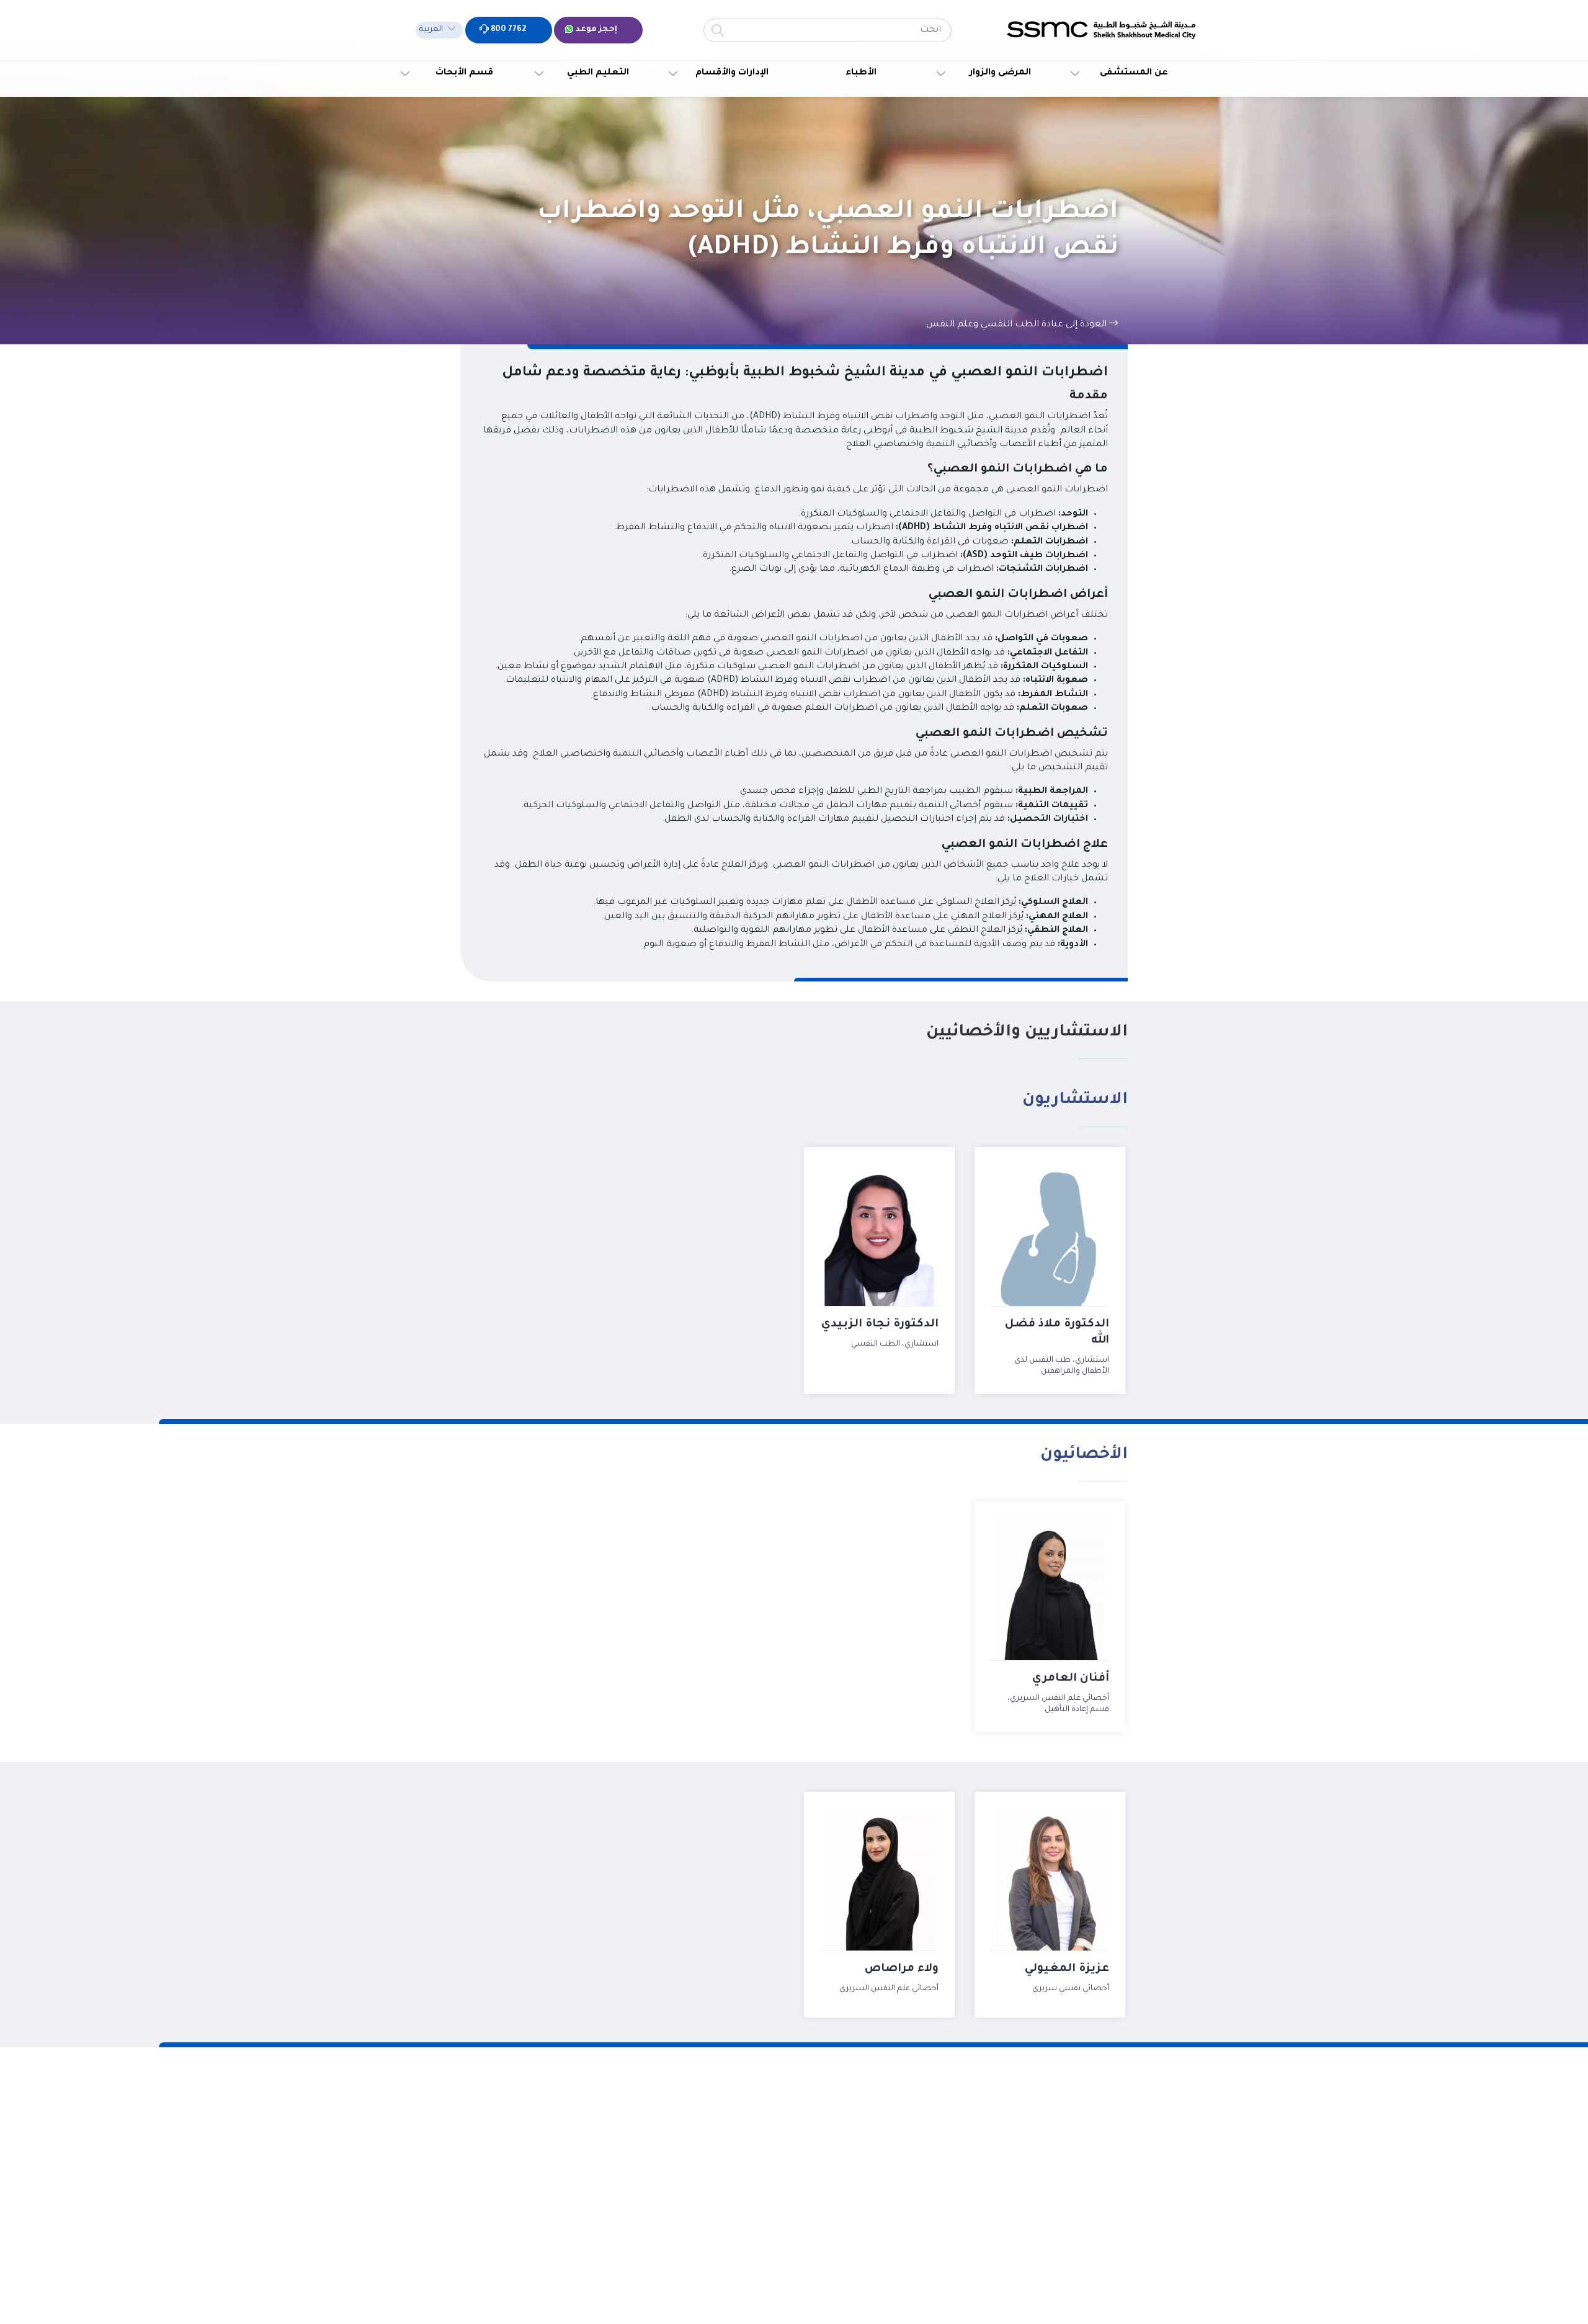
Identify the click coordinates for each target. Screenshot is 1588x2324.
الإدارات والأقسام (732, 73)
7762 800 (507, 30)
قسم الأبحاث (464, 73)
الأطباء (861, 73)
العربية (431, 30)
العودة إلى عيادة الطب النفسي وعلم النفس (1018, 325)
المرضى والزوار (1000, 73)
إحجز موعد (595, 30)
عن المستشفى (1134, 73)
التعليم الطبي (598, 73)
